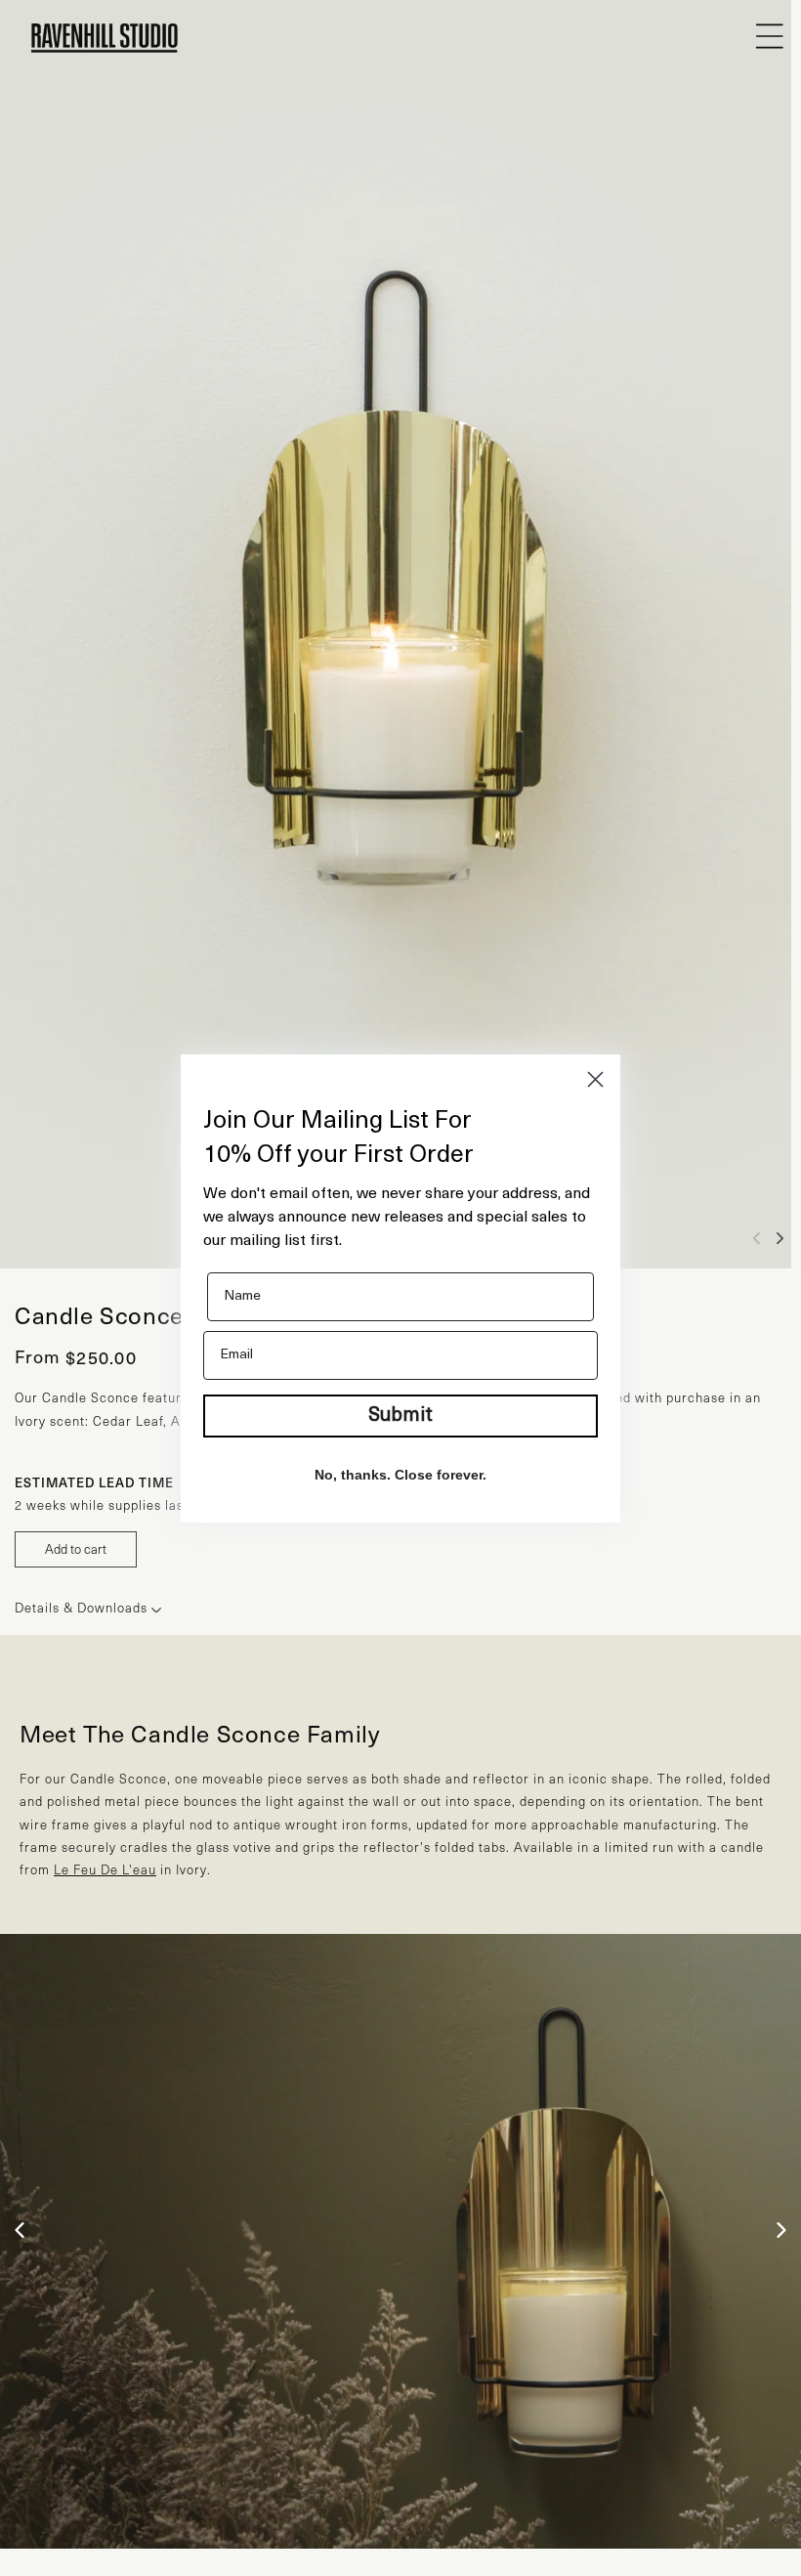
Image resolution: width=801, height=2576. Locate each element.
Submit (400, 1416)
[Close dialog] (595, 1079)
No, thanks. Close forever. (400, 1475)
